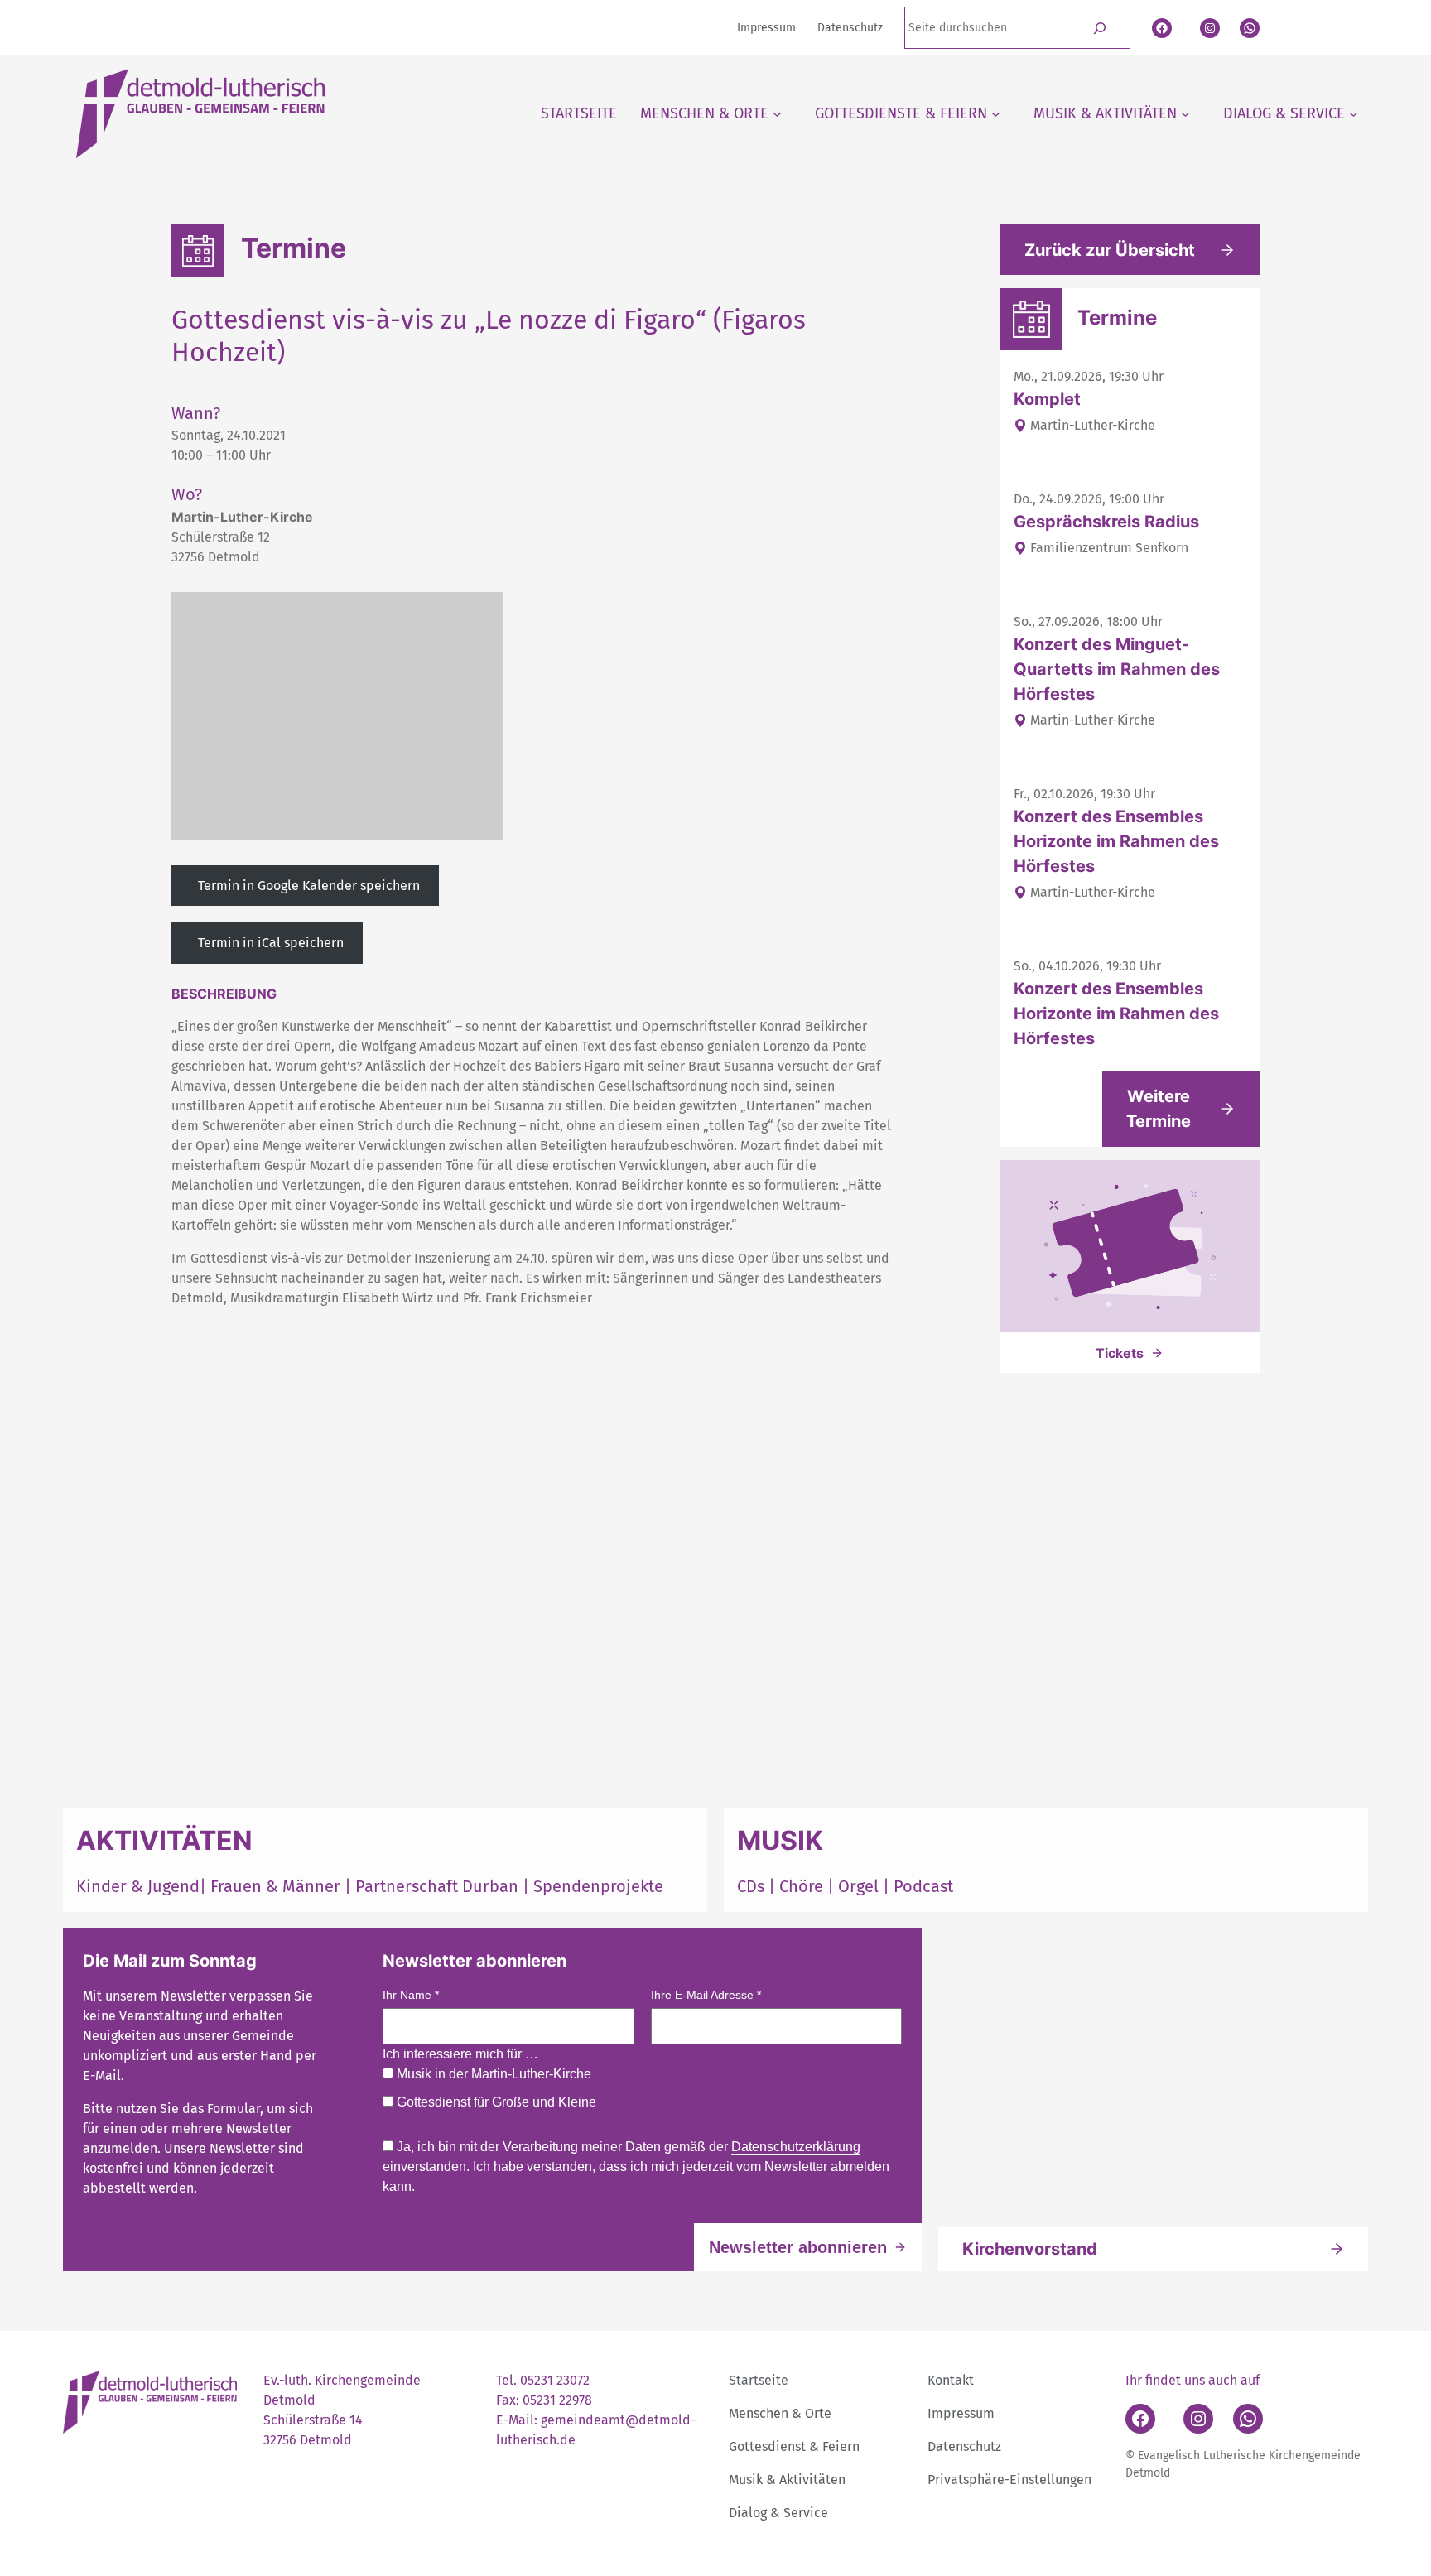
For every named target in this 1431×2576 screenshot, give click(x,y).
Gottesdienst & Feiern (794, 2446)
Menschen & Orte (780, 2413)
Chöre (801, 1886)
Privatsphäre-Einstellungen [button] (1009, 2480)
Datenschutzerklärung (796, 2147)
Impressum (961, 2413)
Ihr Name (411, 1995)
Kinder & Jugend (138, 1886)
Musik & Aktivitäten (787, 2480)
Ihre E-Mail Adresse (706, 1995)
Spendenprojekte (598, 1886)
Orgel (858, 1886)
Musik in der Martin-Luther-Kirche (492, 2074)
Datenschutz (964, 2446)
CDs (753, 1886)
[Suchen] (1100, 28)
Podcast (923, 1886)
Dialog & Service (778, 2513)
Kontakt (951, 2380)
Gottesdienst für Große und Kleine (495, 2102)
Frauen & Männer (275, 1886)
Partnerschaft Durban (437, 1886)
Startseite (759, 2380)
